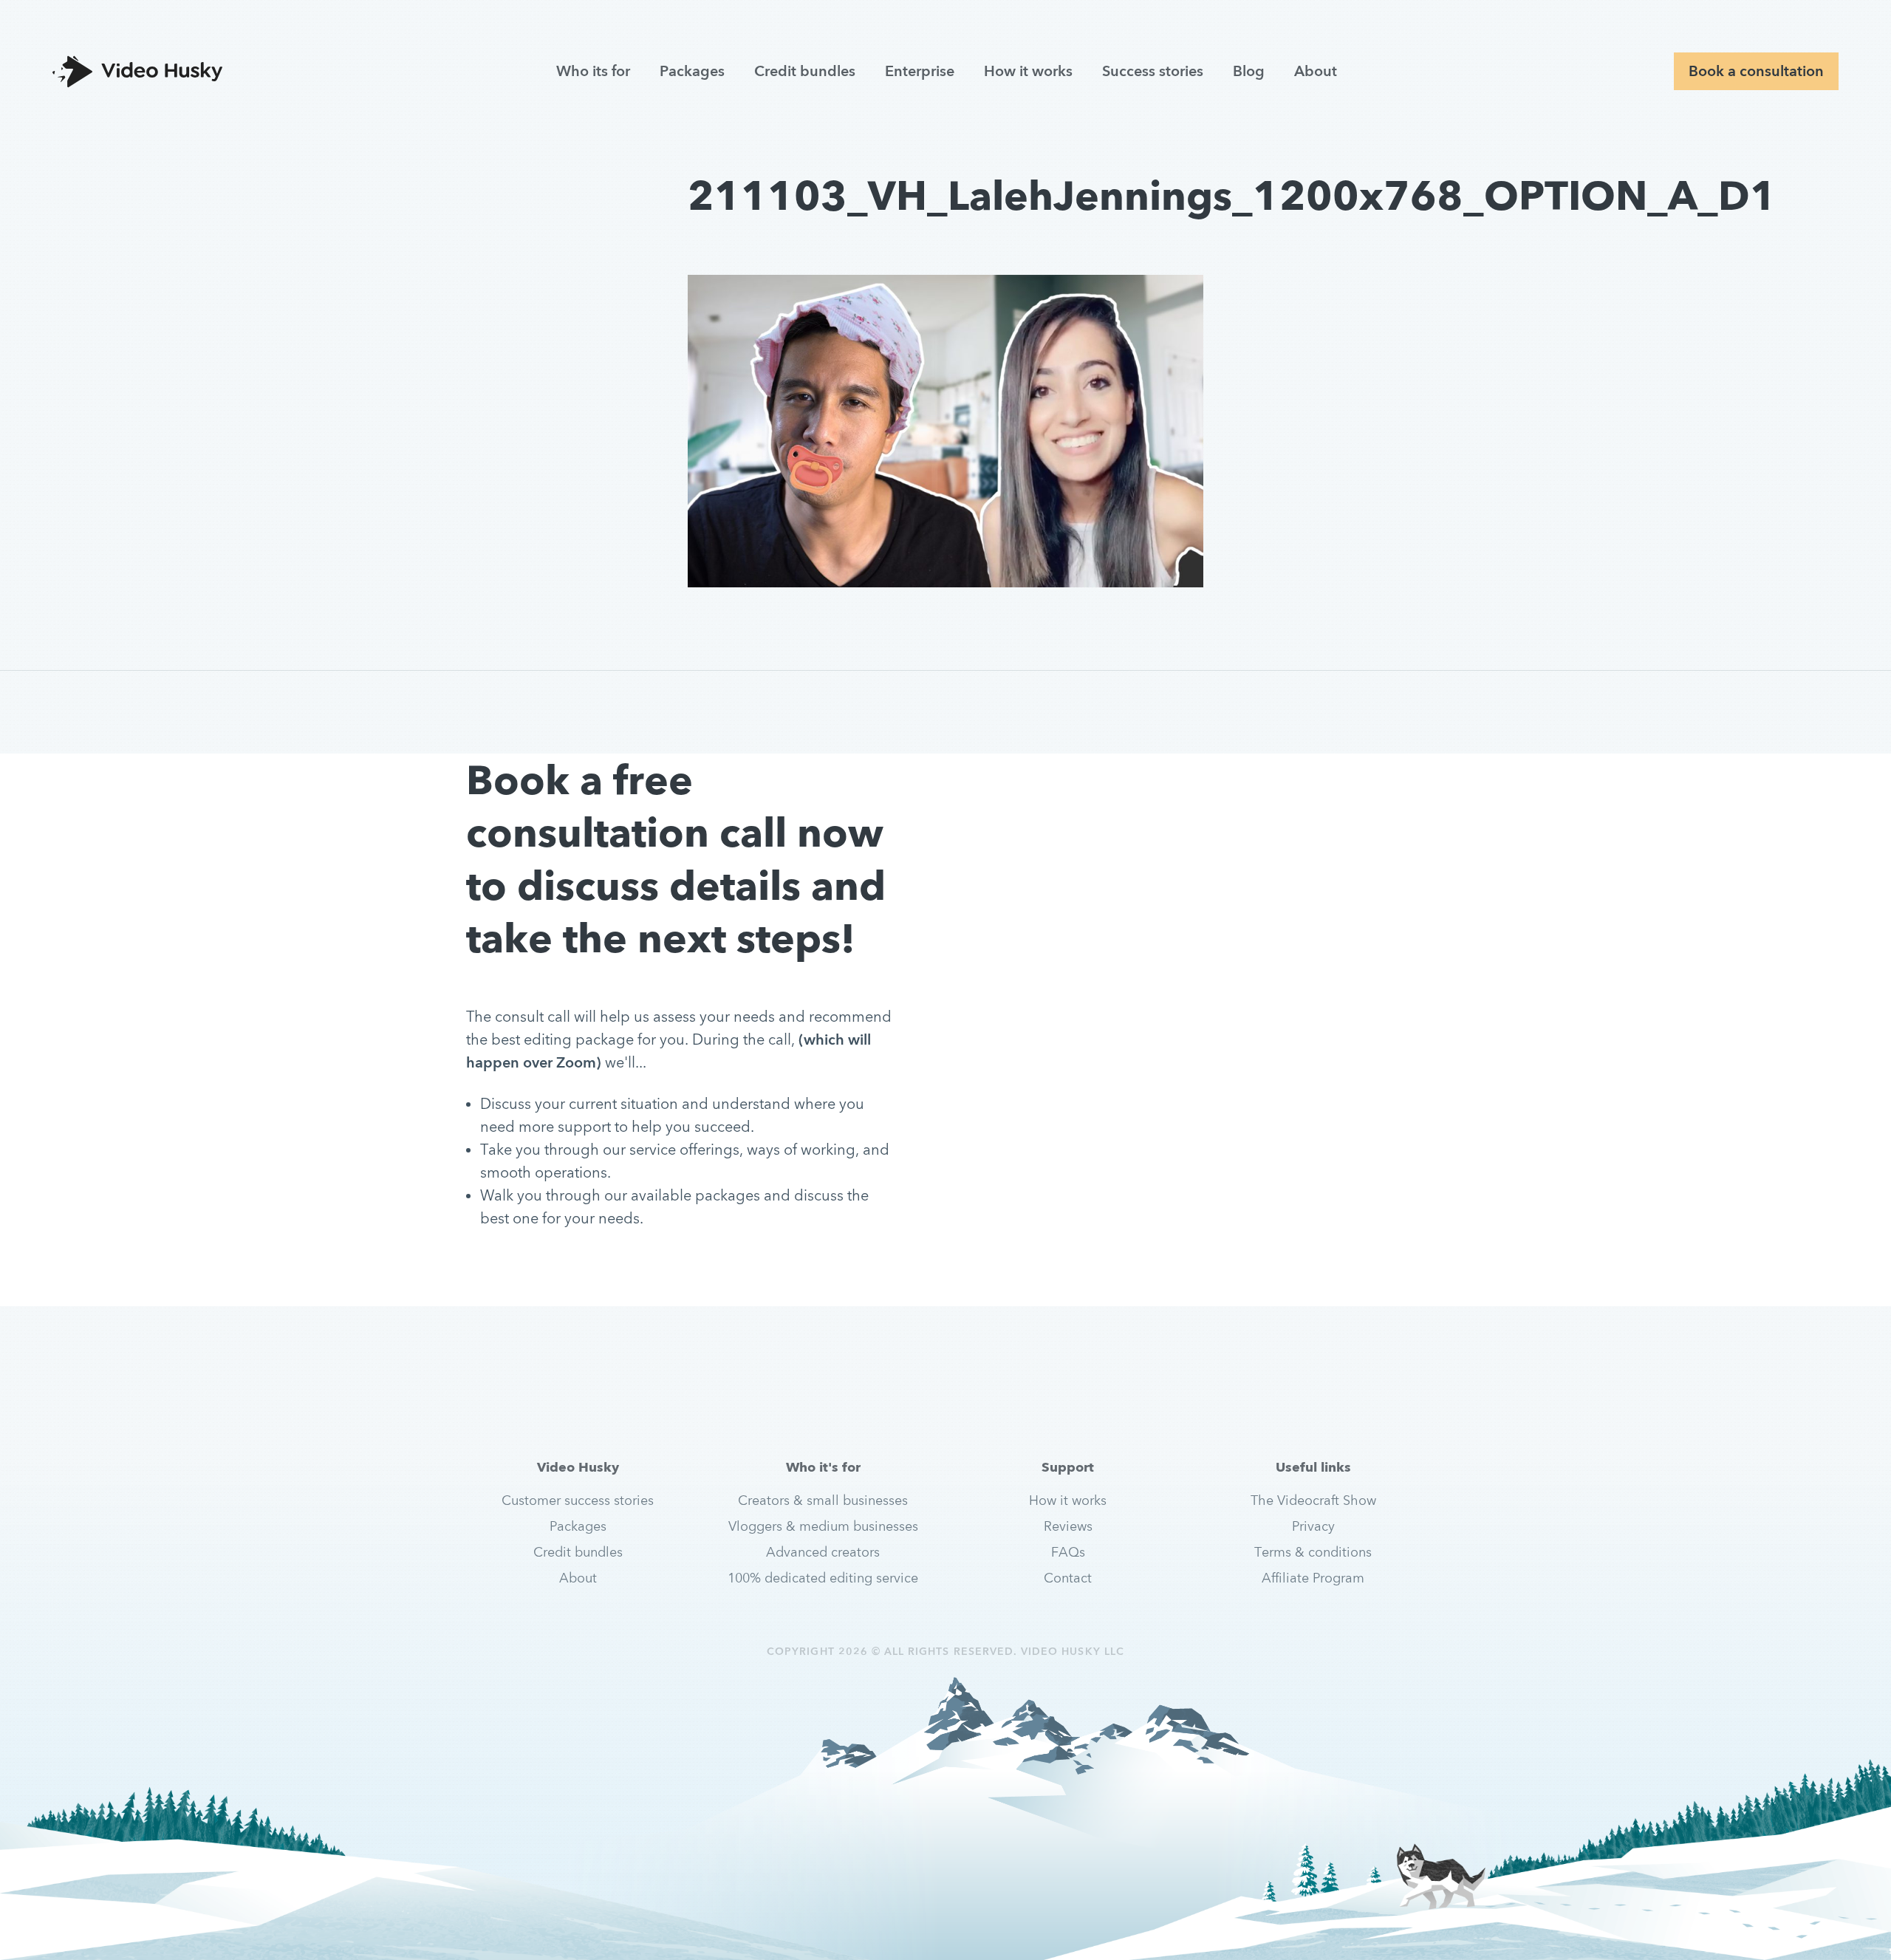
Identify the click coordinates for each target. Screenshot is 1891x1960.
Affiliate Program (1313, 1578)
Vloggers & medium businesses (823, 1526)
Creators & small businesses (823, 1500)
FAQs (1068, 1552)
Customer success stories (578, 1500)
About (1316, 71)
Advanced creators (823, 1552)
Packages (692, 71)
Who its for (593, 71)
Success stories (1153, 71)
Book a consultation (1756, 71)
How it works (1028, 71)
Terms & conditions (1313, 1552)
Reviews (1068, 1526)
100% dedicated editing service (823, 1578)
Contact (1068, 1578)
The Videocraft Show (1313, 1500)
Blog (1249, 71)
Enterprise (920, 71)
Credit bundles (805, 71)
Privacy (1313, 1526)
